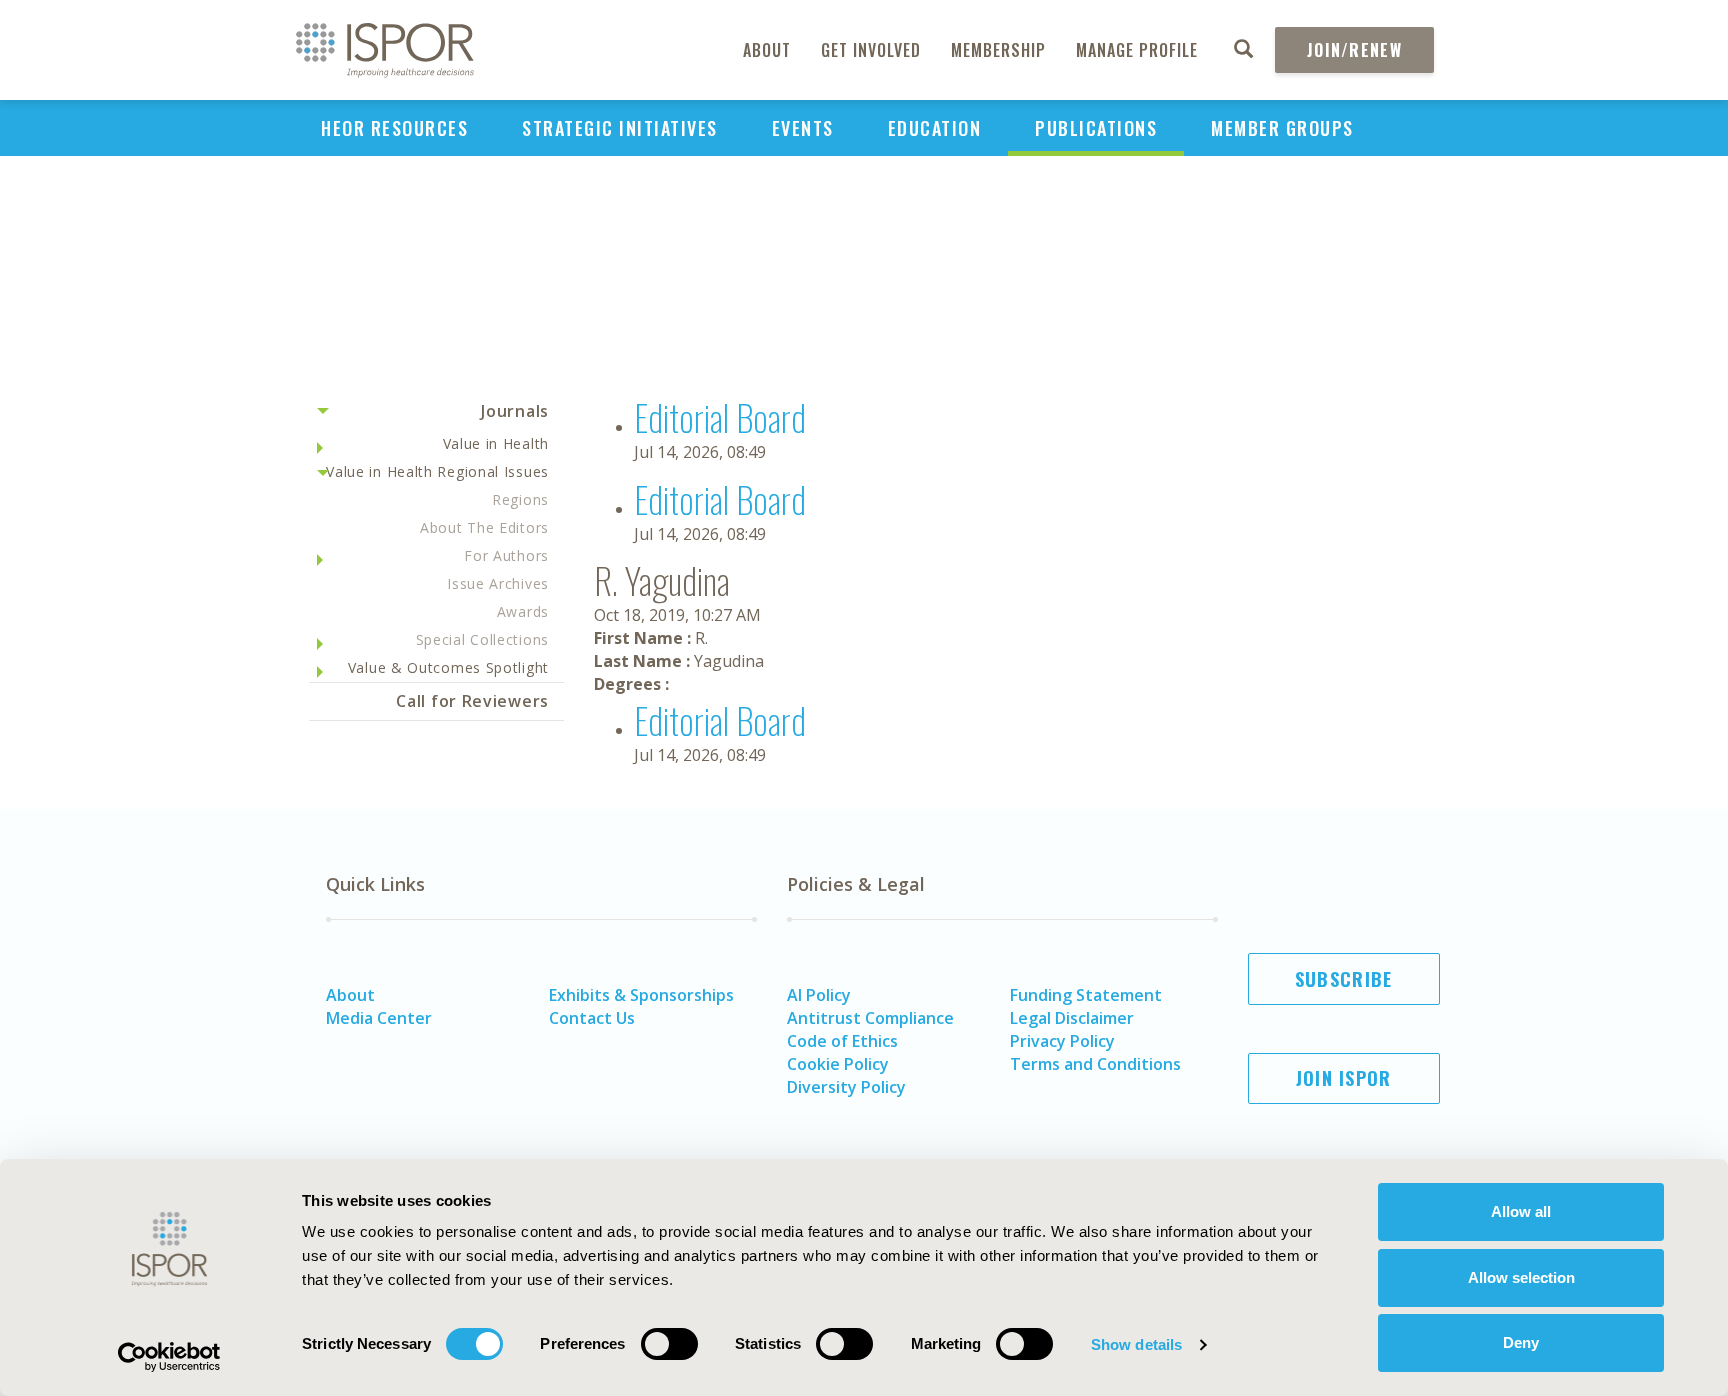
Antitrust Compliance (870, 1018)
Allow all (1521, 1211)
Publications (1096, 128)
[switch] (669, 1344)
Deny (1521, 1342)
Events (803, 128)
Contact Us (592, 1018)
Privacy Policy (1062, 1041)
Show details (1136, 1344)
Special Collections (482, 639)
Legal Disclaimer (1072, 1018)
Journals (515, 411)
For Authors (506, 555)
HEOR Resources (394, 128)
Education (935, 128)
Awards (523, 611)
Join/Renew (1354, 50)
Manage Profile (1137, 50)
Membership (998, 50)
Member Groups (1282, 128)
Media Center (379, 1018)
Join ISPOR (1344, 1078)
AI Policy (819, 995)
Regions (520, 499)
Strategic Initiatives (620, 128)
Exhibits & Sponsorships (641, 995)
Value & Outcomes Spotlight (448, 667)
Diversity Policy (846, 1087)
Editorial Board (720, 416)
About (767, 50)
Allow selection (1521, 1277)
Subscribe (1344, 979)
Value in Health (496, 443)
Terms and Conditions (1095, 1064)
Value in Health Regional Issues (437, 471)
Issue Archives (498, 583)
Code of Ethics (842, 1041)
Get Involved (871, 50)
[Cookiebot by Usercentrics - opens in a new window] (169, 1357)
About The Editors (484, 527)
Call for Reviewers (472, 701)
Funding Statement (1086, 995)
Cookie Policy (838, 1064)
